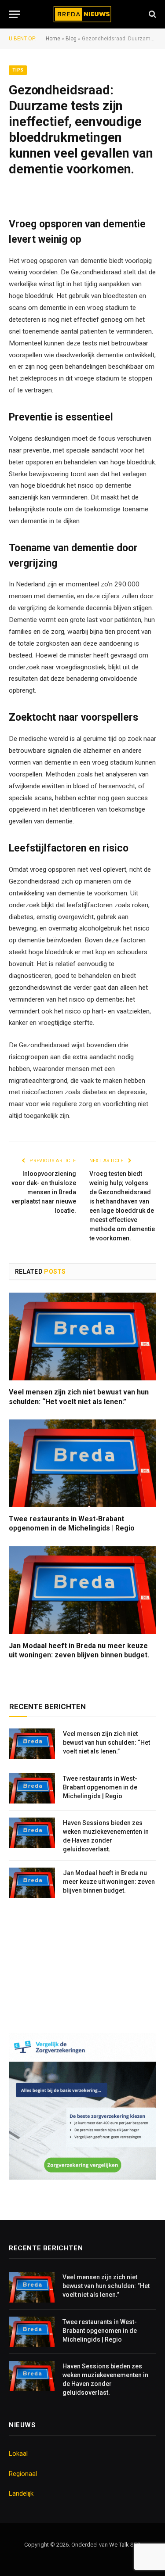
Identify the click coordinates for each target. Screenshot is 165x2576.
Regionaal (23, 2474)
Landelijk (21, 2493)
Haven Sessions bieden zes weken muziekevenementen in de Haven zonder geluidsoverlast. (106, 1836)
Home (53, 39)
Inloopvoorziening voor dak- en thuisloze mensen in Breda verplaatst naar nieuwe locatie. (44, 1192)
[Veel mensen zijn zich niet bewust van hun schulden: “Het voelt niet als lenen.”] (82, 1336)
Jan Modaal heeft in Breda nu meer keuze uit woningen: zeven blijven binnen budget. (79, 1651)
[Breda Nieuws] (82, 14)
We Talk (120, 2545)
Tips (18, 70)
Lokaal (18, 2454)
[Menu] (15, 14)
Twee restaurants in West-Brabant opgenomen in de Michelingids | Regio (72, 1524)
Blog (71, 39)
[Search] (152, 14)
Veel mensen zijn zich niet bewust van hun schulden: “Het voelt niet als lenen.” (79, 1397)
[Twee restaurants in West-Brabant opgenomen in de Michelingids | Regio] (82, 1463)
